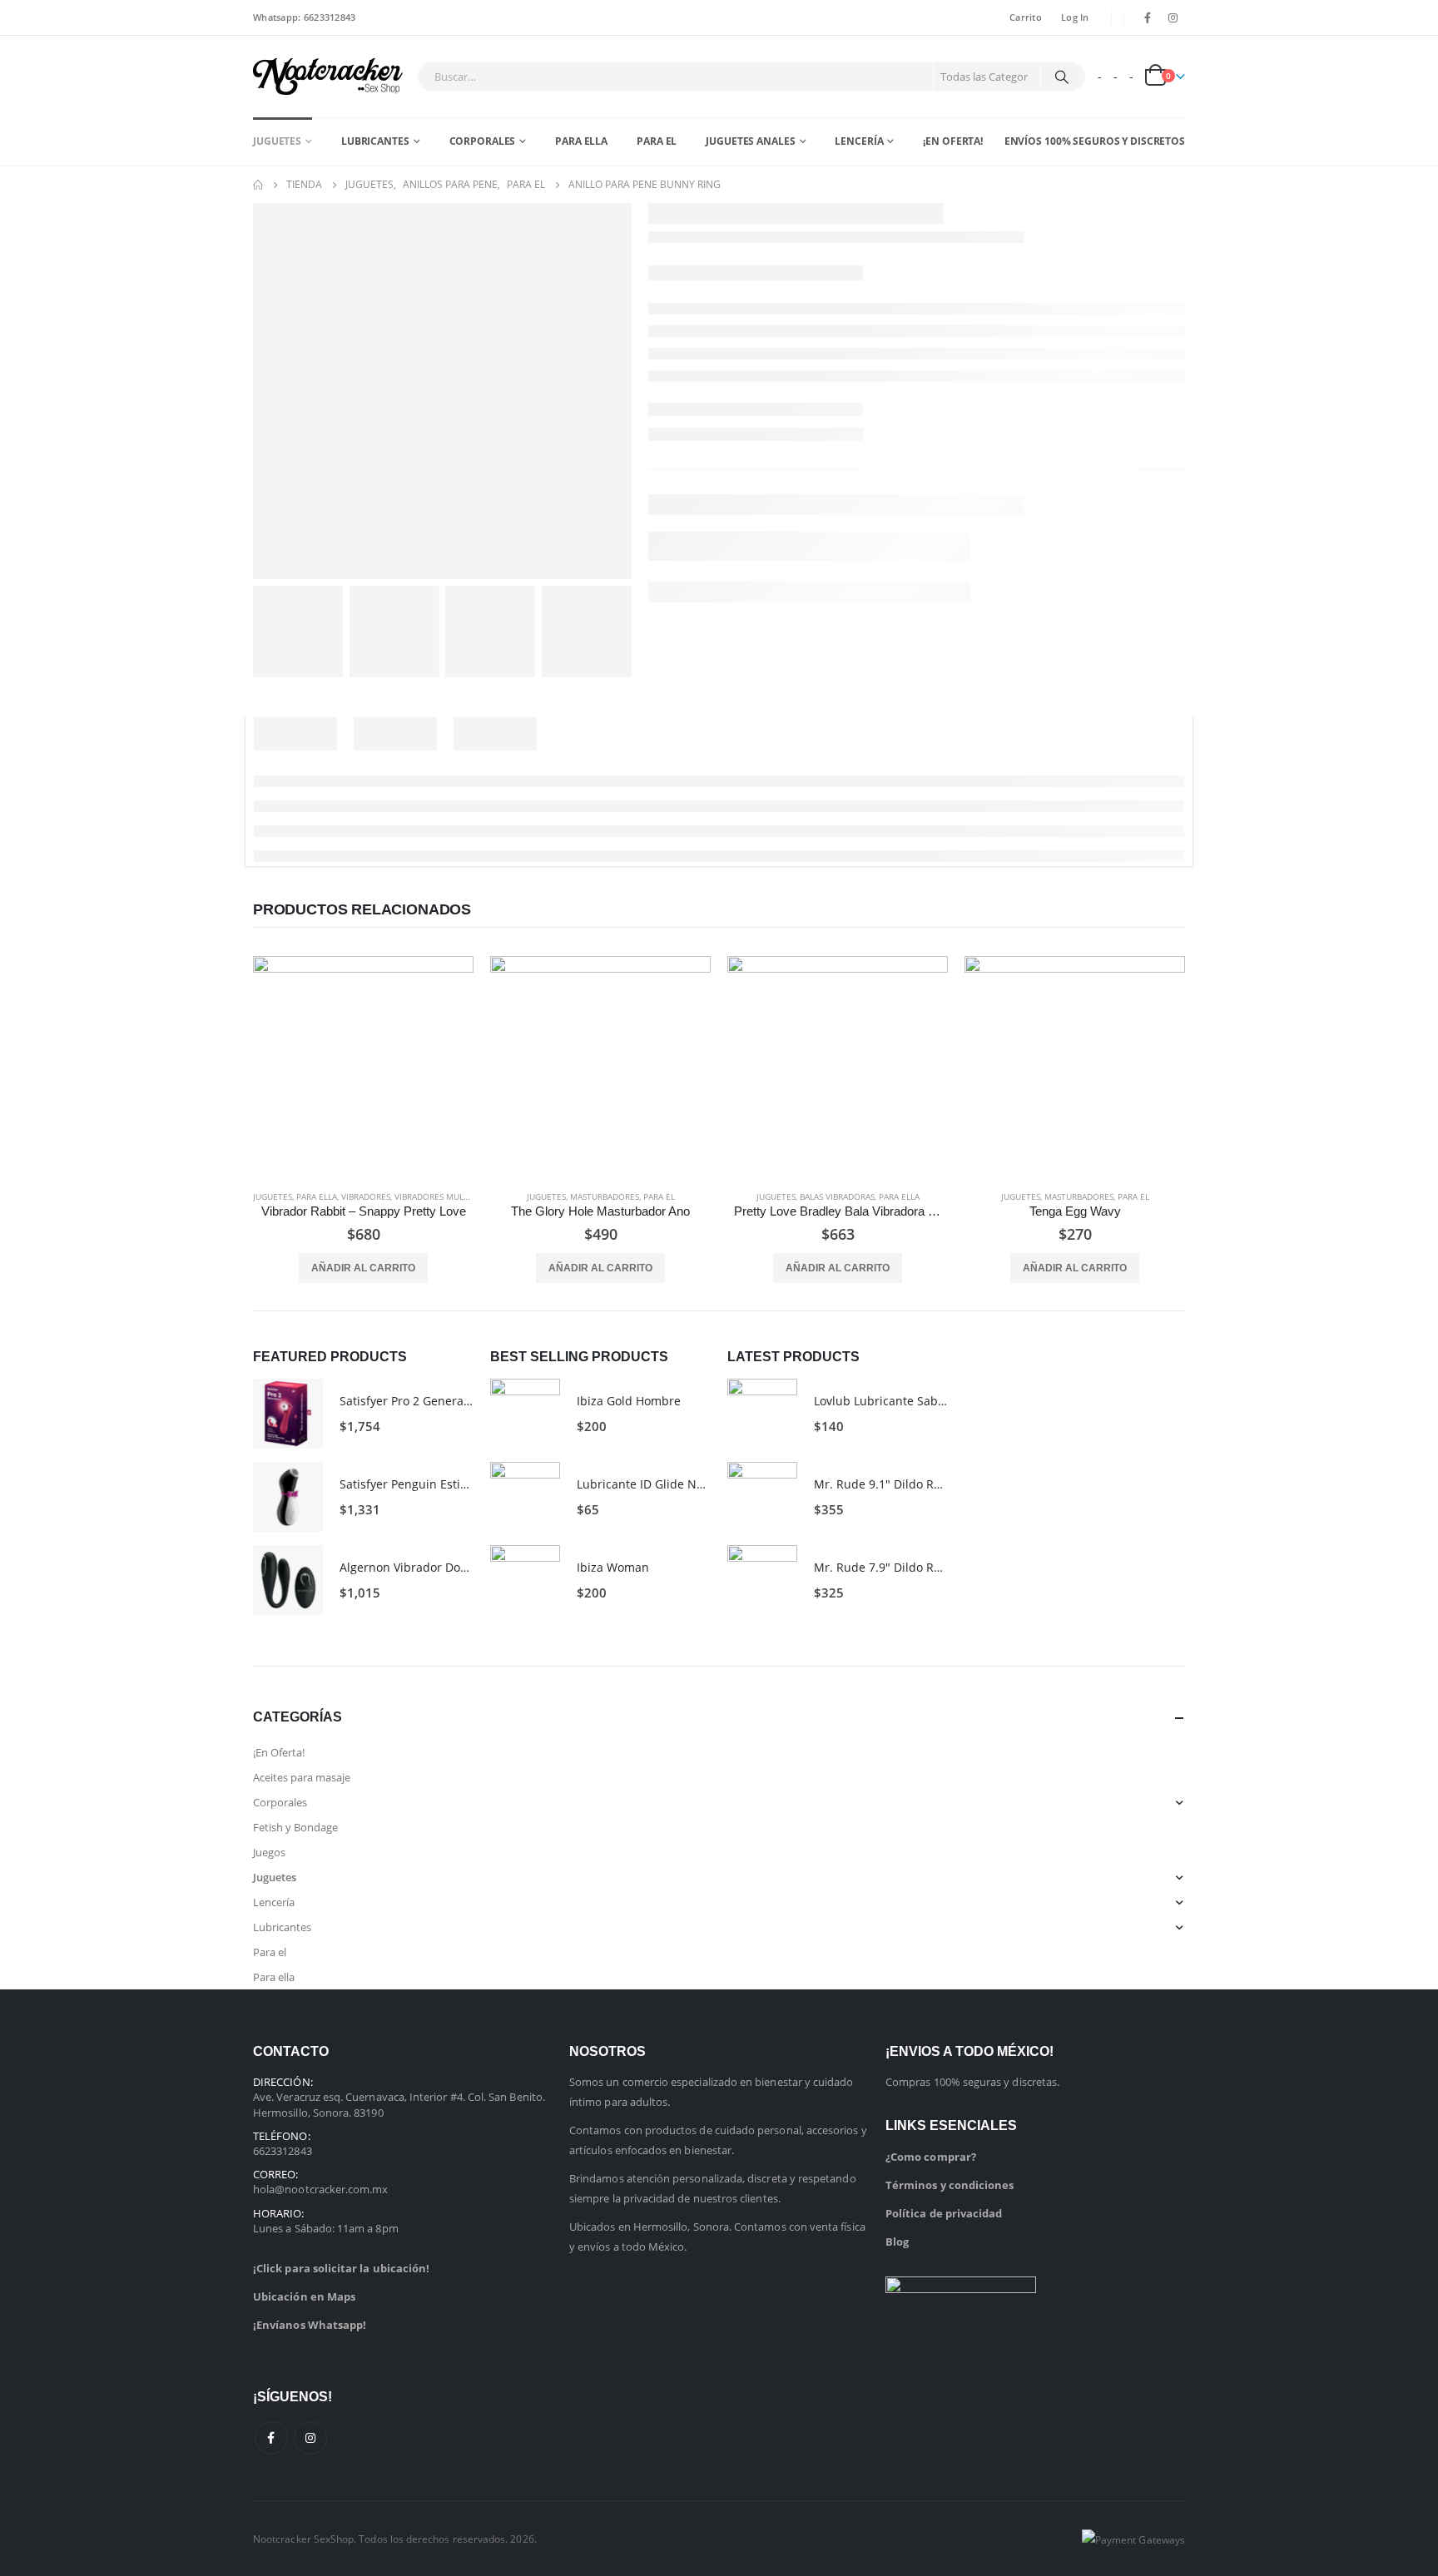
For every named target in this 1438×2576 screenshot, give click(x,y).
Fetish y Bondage (295, 1827)
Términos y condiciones (950, 2185)
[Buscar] (1062, 77)
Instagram (310, 2438)
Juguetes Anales (750, 141)
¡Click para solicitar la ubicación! (341, 2268)
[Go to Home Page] (258, 185)
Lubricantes (375, 141)
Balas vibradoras (837, 1196)
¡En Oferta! (953, 141)
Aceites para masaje (302, 1777)
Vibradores (366, 1196)
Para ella (581, 141)
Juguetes (277, 141)
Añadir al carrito (363, 1268)
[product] (363, 1066)
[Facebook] (1148, 17)
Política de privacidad (944, 2213)
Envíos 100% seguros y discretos (1095, 141)
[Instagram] (1173, 17)
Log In (1075, 17)
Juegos (269, 1852)
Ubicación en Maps (304, 2296)
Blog (897, 2242)
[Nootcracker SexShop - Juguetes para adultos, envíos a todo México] (328, 77)
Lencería (859, 141)
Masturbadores (605, 1196)
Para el (657, 141)
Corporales (483, 141)
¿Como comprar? (931, 2157)
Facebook (271, 2438)
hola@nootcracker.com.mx (321, 2189)
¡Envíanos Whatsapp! (310, 2325)
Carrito (1026, 17)
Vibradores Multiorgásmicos (459, 1196)
